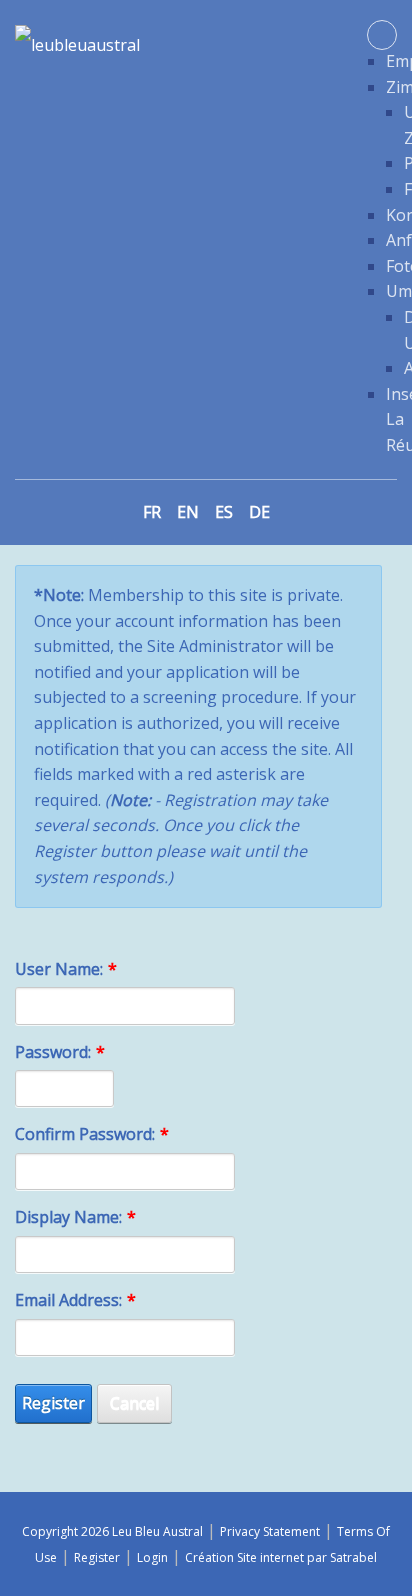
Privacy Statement (270, 1531)
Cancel (134, 1403)
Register (53, 1403)
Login (152, 1557)
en (188, 512)
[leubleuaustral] (77, 43)
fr (152, 512)
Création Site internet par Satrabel (281, 1557)
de (259, 512)
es (224, 512)
